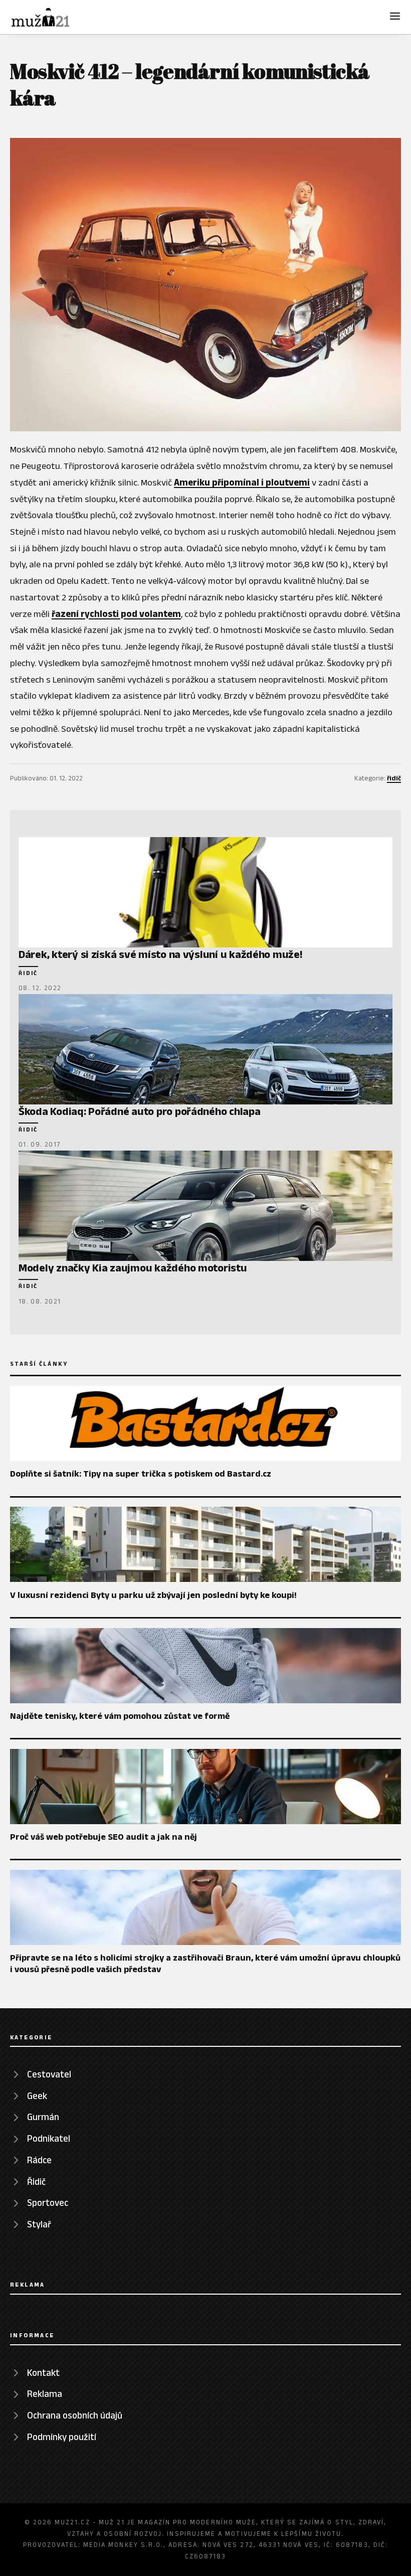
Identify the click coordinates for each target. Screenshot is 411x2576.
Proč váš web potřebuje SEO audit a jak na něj (104, 1837)
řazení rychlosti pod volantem (116, 614)
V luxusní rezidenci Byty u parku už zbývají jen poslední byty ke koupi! (153, 1595)
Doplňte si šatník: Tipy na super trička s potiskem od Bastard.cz (141, 1474)
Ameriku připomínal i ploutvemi (242, 482)
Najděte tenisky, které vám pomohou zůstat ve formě (120, 1716)
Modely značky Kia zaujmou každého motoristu (133, 1267)
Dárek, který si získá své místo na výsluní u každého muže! (161, 954)
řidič (394, 778)
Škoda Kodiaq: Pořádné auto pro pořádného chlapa (140, 1111)
